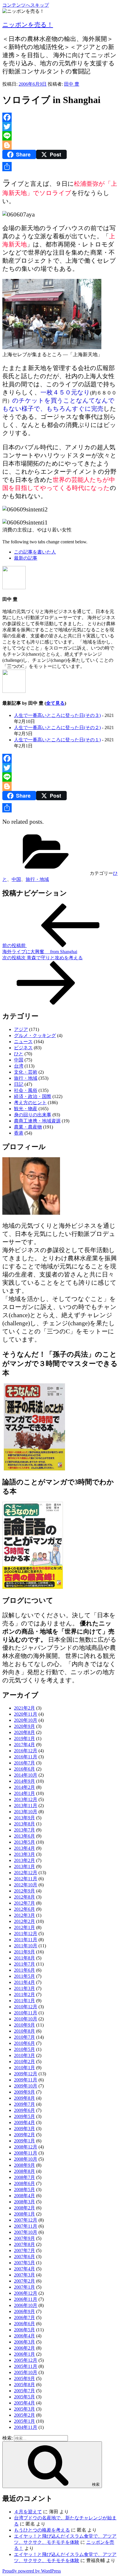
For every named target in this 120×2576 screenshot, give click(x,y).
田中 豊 (72, 84)
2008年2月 (24, 2208)
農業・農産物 (28, 1127)
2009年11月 (26, 2080)
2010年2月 (24, 2062)
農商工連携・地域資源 (37, 1121)
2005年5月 (24, 2397)
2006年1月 (24, 2354)
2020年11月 (26, 1714)
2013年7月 (24, 1830)
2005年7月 (24, 2391)
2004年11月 (26, 2427)
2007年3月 (24, 2275)
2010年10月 (26, 2019)
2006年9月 (24, 2311)
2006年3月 (24, 2342)
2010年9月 (24, 2025)
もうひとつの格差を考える (42, 2530)
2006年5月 (24, 2330)
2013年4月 (24, 1848)
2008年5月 (24, 2190)
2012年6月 (24, 1909)
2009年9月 (24, 2092)
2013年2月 (24, 1860)
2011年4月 (24, 1982)
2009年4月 (24, 2122)
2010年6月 (24, 2043)
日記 (19, 1084)
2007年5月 (24, 2263)
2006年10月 (26, 2305)
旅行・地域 (37, 879)
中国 (16, 879)
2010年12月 (26, 2007)
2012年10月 (26, 1885)
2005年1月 (24, 2421)
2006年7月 (24, 2318)
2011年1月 (24, 2001)
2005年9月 (24, 2378)
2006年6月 (24, 2324)
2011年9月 (24, 1952)
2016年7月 (24, 1763)
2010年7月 (24, 2037)
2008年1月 (24, 2214)
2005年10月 (26, 2372)
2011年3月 (24, 1988)
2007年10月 (26, 2232)
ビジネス (23, 1048)
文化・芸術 (26, 1072)
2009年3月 (24, 2129)
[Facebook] (60, 117)
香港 (19, 1133)
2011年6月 (24, 1970)
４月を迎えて (28, 2512)
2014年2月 (24, 1787)
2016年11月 (26, 1757)
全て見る (55, 703)
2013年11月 (26, 1806)
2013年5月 (24, 1842)
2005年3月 (24, 2409)
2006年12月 (26, 2293)
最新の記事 (26, 558)
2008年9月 (24, 2165)
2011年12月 (26, 1934)
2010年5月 (24, 2049)
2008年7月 (24, 2177)
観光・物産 (26, 1109)
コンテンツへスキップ (26, 5)
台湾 (19, 1066)
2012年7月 (24, 1903)
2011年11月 (26, 1940)
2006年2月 (24, 2348)
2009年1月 (24, 2141)
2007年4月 (24, 2269)
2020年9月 (24, 1726)
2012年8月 (24, 1897)
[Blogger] (60, 145)
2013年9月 (24, 1818)
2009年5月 (24, 2116)
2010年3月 (24, 2055)
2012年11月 (26, 1879)
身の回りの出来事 (33, 1115)
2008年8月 (24, 2171)
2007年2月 (24, 2281)
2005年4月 (24, 2403)
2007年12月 (26, 2220)
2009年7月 (24, 2104)
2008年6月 (24, 2183)
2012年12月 (26, 1873)
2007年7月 (24, 2250)
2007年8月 (24, 2244)
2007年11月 (26, 2226)
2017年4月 (24, 1745)
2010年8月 (24, 2031)
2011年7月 (24, 1964)
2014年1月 (24, 1793)
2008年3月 (24, 2202)
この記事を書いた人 (35, 552)
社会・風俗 (26, 1090)
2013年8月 (24, 1824)
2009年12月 (26, 2074)
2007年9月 (24, 2238)
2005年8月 (24, 2385)
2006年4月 (24, 2336)
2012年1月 (24, 1927)
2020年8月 (24, 1732)
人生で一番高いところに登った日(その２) (57, 728)
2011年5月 (24, 1976)
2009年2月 (24, 2135)
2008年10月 (26, 2159)
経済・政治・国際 (33, 1096)
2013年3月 (24, 1854)
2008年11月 (26, 2153)
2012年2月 (24, 1921)
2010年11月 (26, 2013)
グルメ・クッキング (35, 1035)
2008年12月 (26, 2147)
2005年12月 (26, 2360)
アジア (21, 1029)
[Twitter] (60, 127)
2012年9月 (24, 1891)
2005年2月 (24, 2415)
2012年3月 (24, 1915)
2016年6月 (24, 1769)
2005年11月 (26, 2366)
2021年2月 (24, 1708)
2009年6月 (24, 2110)
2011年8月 (24, 1958)
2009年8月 (24, 2098)
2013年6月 (24, 1836)
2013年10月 (26, 1812)
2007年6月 (24, 2257)
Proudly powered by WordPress (32, 2571)
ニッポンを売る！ (28, 25)
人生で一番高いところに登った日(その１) (57, 740)
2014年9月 (24, 1781)
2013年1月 (24, 1866)
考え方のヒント (30, 1103)
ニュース (23, 1042)
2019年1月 (24, 1738)
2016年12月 (26, 1751)
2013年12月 (26, 1799)
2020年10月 (26, 1720)
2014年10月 (26, 1775)
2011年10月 (26, 1946)
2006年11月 (26, 2299)
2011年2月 (24, 1994)
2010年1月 (24, 2068)
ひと (19, 1054)
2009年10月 (26, 2086)
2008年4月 (24, 2196)
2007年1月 (24, 2287)
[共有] (60, 167)
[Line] (60, 136)
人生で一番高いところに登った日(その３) (57, 715)
